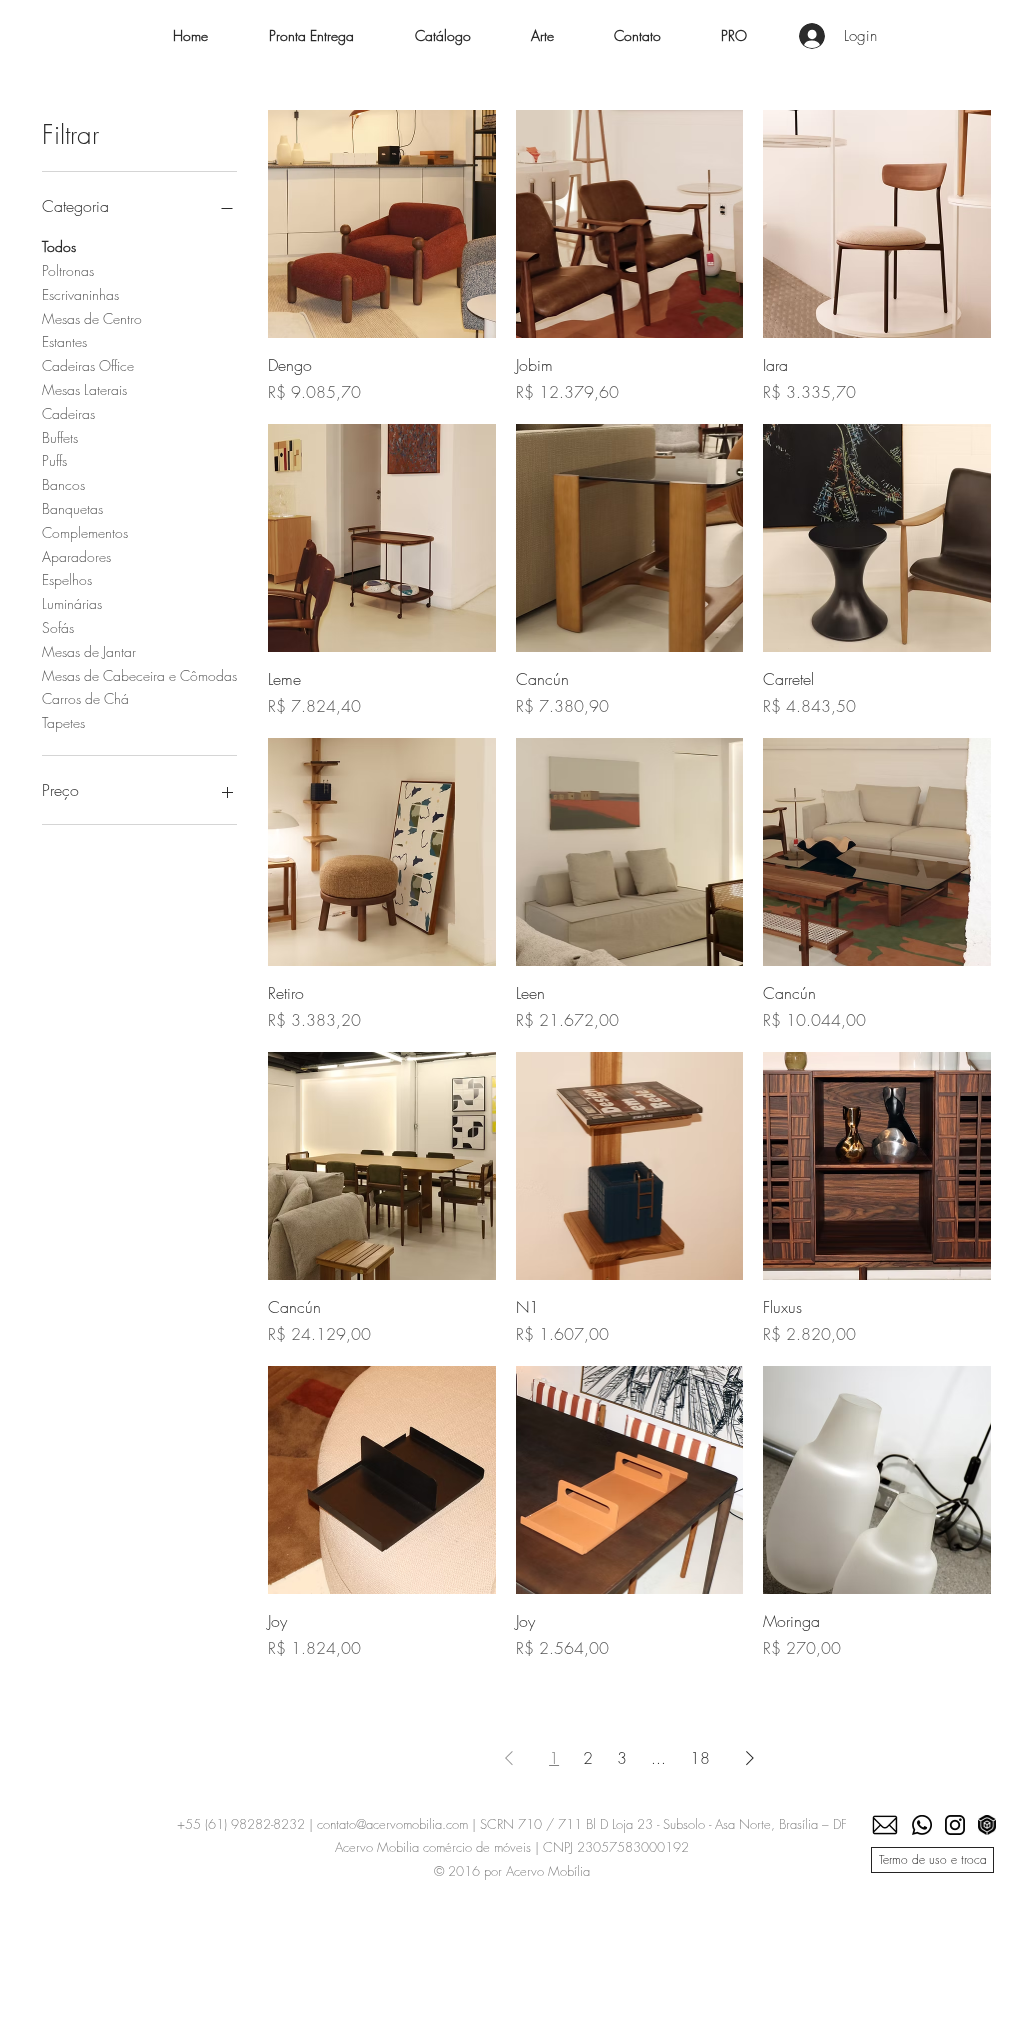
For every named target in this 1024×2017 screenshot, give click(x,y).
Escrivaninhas (80, 294)
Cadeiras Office (88, 365)
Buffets (60, 437)
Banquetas (72, 508)
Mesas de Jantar (89, 651)
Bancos (63, 484)
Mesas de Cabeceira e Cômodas (139, 675)
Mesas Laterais (84, 389)
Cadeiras (68, 413)
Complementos (85, 532)
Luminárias (72, 603)
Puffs (54, 460)
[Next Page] (750, 1758)
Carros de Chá (85, 698)
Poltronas (68, 270)
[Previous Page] (509, 1758)
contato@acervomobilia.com (392, 1824)
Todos (59, 246)
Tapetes (63, 722)
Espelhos (67, 579)
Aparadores (76, 556)
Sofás (58, 627)
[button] (442, 36)
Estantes (64, 341)
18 (700, 1758)
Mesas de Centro (92, 318)
